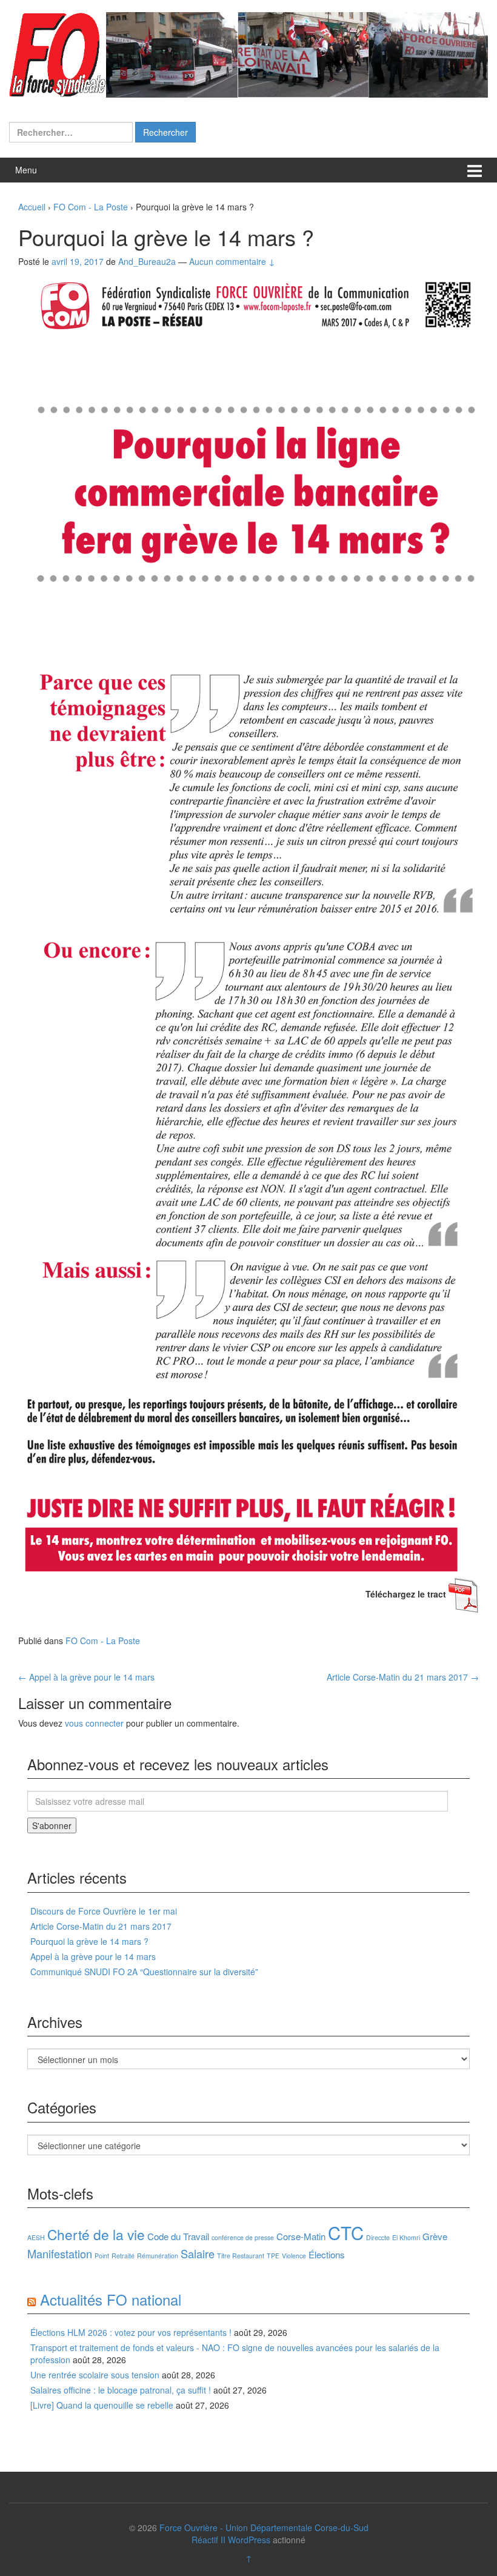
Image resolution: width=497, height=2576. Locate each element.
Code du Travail (178, 2236)
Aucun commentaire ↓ (232, 261)
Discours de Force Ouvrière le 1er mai (104, 1911)
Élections (327, 2254)
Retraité (123, 2256)
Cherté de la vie (96, 2234)
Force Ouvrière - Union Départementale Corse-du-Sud (264, 2527)
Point (102, 2256)
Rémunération (158, 2256)
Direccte (378, 2237)
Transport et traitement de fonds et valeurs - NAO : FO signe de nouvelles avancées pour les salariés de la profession (235, 2354)
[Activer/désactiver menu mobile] (475, 170)
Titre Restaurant (241, 2256)
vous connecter (94, 1723)
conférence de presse (243, 2237)
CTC (346, 2232)
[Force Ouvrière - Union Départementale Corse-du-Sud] (248, 53)
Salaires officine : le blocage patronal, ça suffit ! (121, 2390)
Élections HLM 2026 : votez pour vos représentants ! (131, 2332)
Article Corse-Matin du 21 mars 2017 (403, 1677)
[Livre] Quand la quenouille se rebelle (102, 2405)
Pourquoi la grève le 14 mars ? (89, 1941)
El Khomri (406, 2237)
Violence (294, 2256)
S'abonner (52, 1825)
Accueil (32, 207)
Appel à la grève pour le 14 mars (86, 1677)
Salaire (198, 2253)
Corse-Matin (301, 2236)
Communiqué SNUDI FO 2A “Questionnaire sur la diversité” (144, 1972)
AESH (36, 2237)
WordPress (249, 2540)
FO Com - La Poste (91, 207)
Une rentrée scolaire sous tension (95, 2375)
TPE (273, 2256)
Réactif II (208, 2540)
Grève (435, 2236)
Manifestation (60, 2253)
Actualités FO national (111, 2299)
